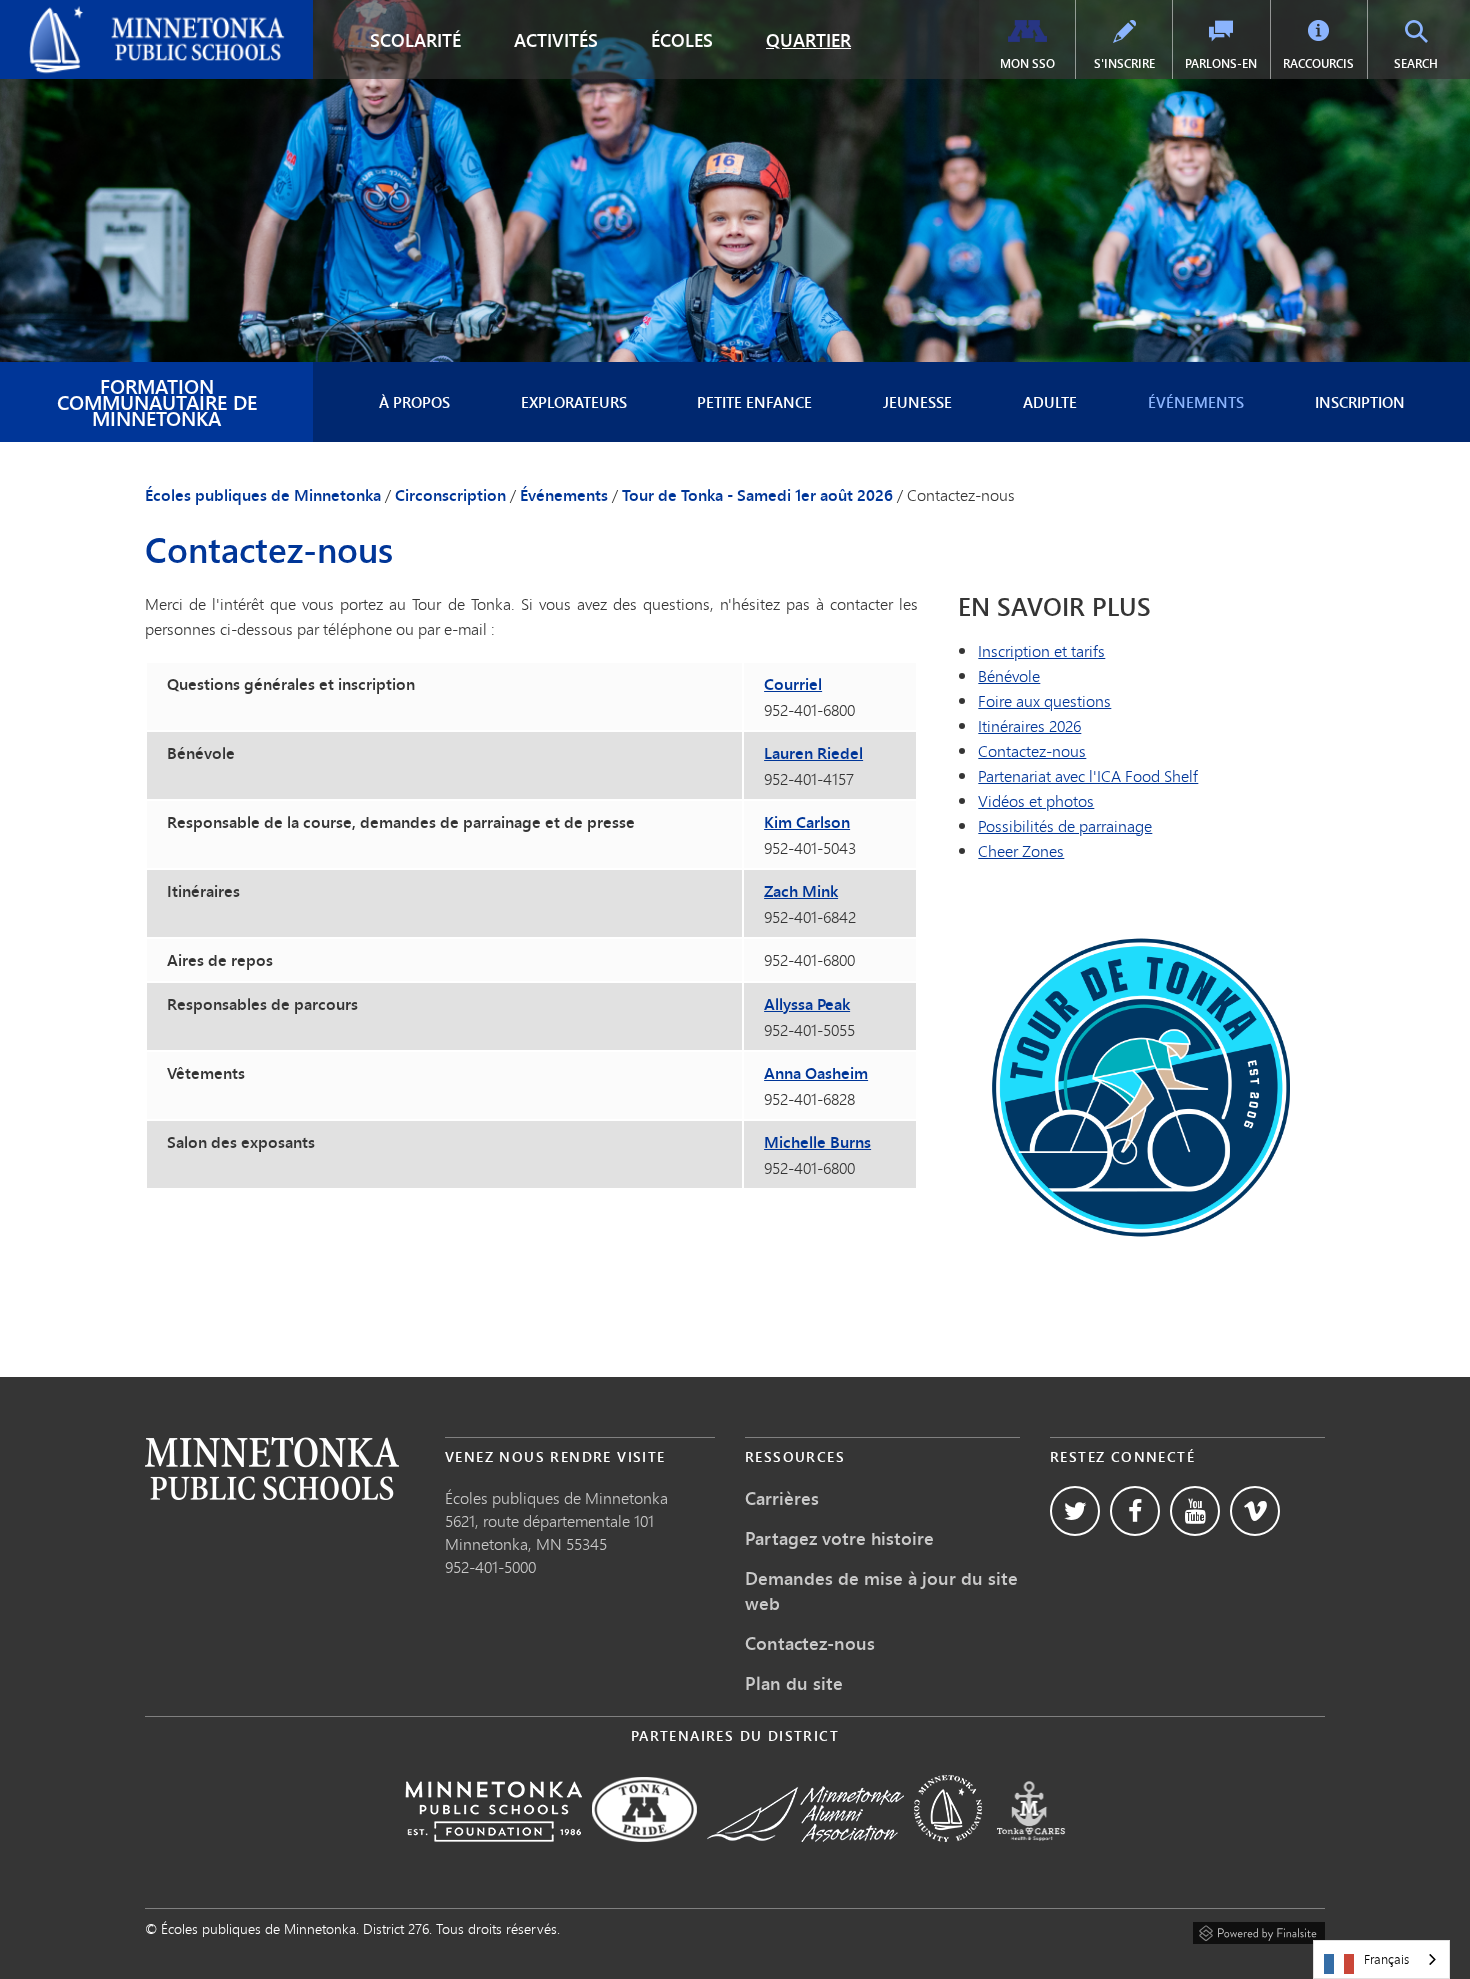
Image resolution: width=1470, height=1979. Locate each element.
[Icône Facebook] (1135, 1511)
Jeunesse (917, 402)
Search (1429, 63)
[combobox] (1381, 1959)
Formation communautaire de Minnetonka (157, 401)
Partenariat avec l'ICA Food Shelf (1088, 775)
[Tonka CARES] (1031, 1855)
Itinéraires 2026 (1029, 725)
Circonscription (450, 495)
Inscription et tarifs (1041, 650)
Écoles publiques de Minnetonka (126, 16)
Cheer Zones (1021, 850)
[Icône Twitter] (1075, 1511)
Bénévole (1009, 675)
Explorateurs (574, 402)
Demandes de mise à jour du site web (881, 1590)
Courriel (793, 684)
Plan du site (794, 1683)
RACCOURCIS (1318, 63)
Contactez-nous (1032, 750)
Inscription (1360, 402)
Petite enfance (754, 402)
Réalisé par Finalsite (1259, 1930)
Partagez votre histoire (839, 1538)
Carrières (782, 1498)
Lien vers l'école (272, 1468)
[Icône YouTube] (1195, 1511)
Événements (1196, 402)
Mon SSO (1027, 63)
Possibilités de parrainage (1065, 825)
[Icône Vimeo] (1255, 1511)
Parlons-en (1221, 63)
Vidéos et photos (1036, 800)
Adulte (1050, 402)
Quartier (808, 40)
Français (1386, 1959)
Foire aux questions (1044, 700)
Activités (556, 40)
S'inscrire (1124, 63)
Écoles (682, 40)
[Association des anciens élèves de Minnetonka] (805, 1855)
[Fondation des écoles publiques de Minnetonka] (493, 1855)
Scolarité (415, 40)
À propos (414, 402)
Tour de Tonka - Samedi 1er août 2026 (757, 495)
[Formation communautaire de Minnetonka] (948, 1855)
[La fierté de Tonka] (644, 1855)
